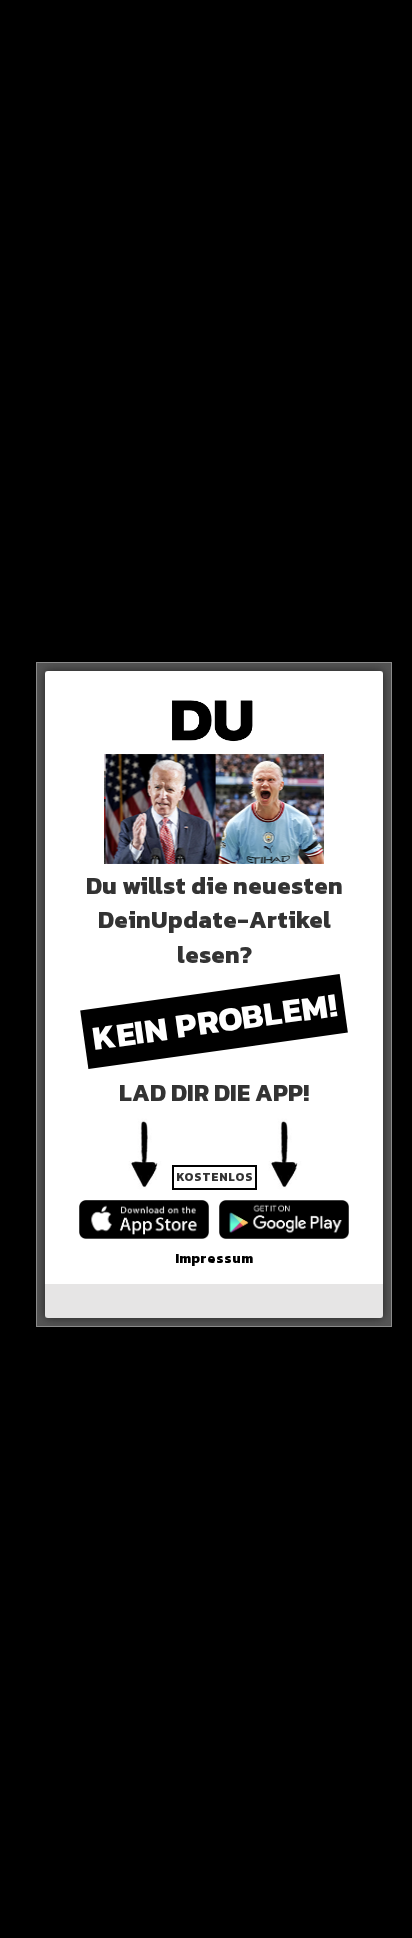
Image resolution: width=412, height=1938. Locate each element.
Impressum (214, 1258)
